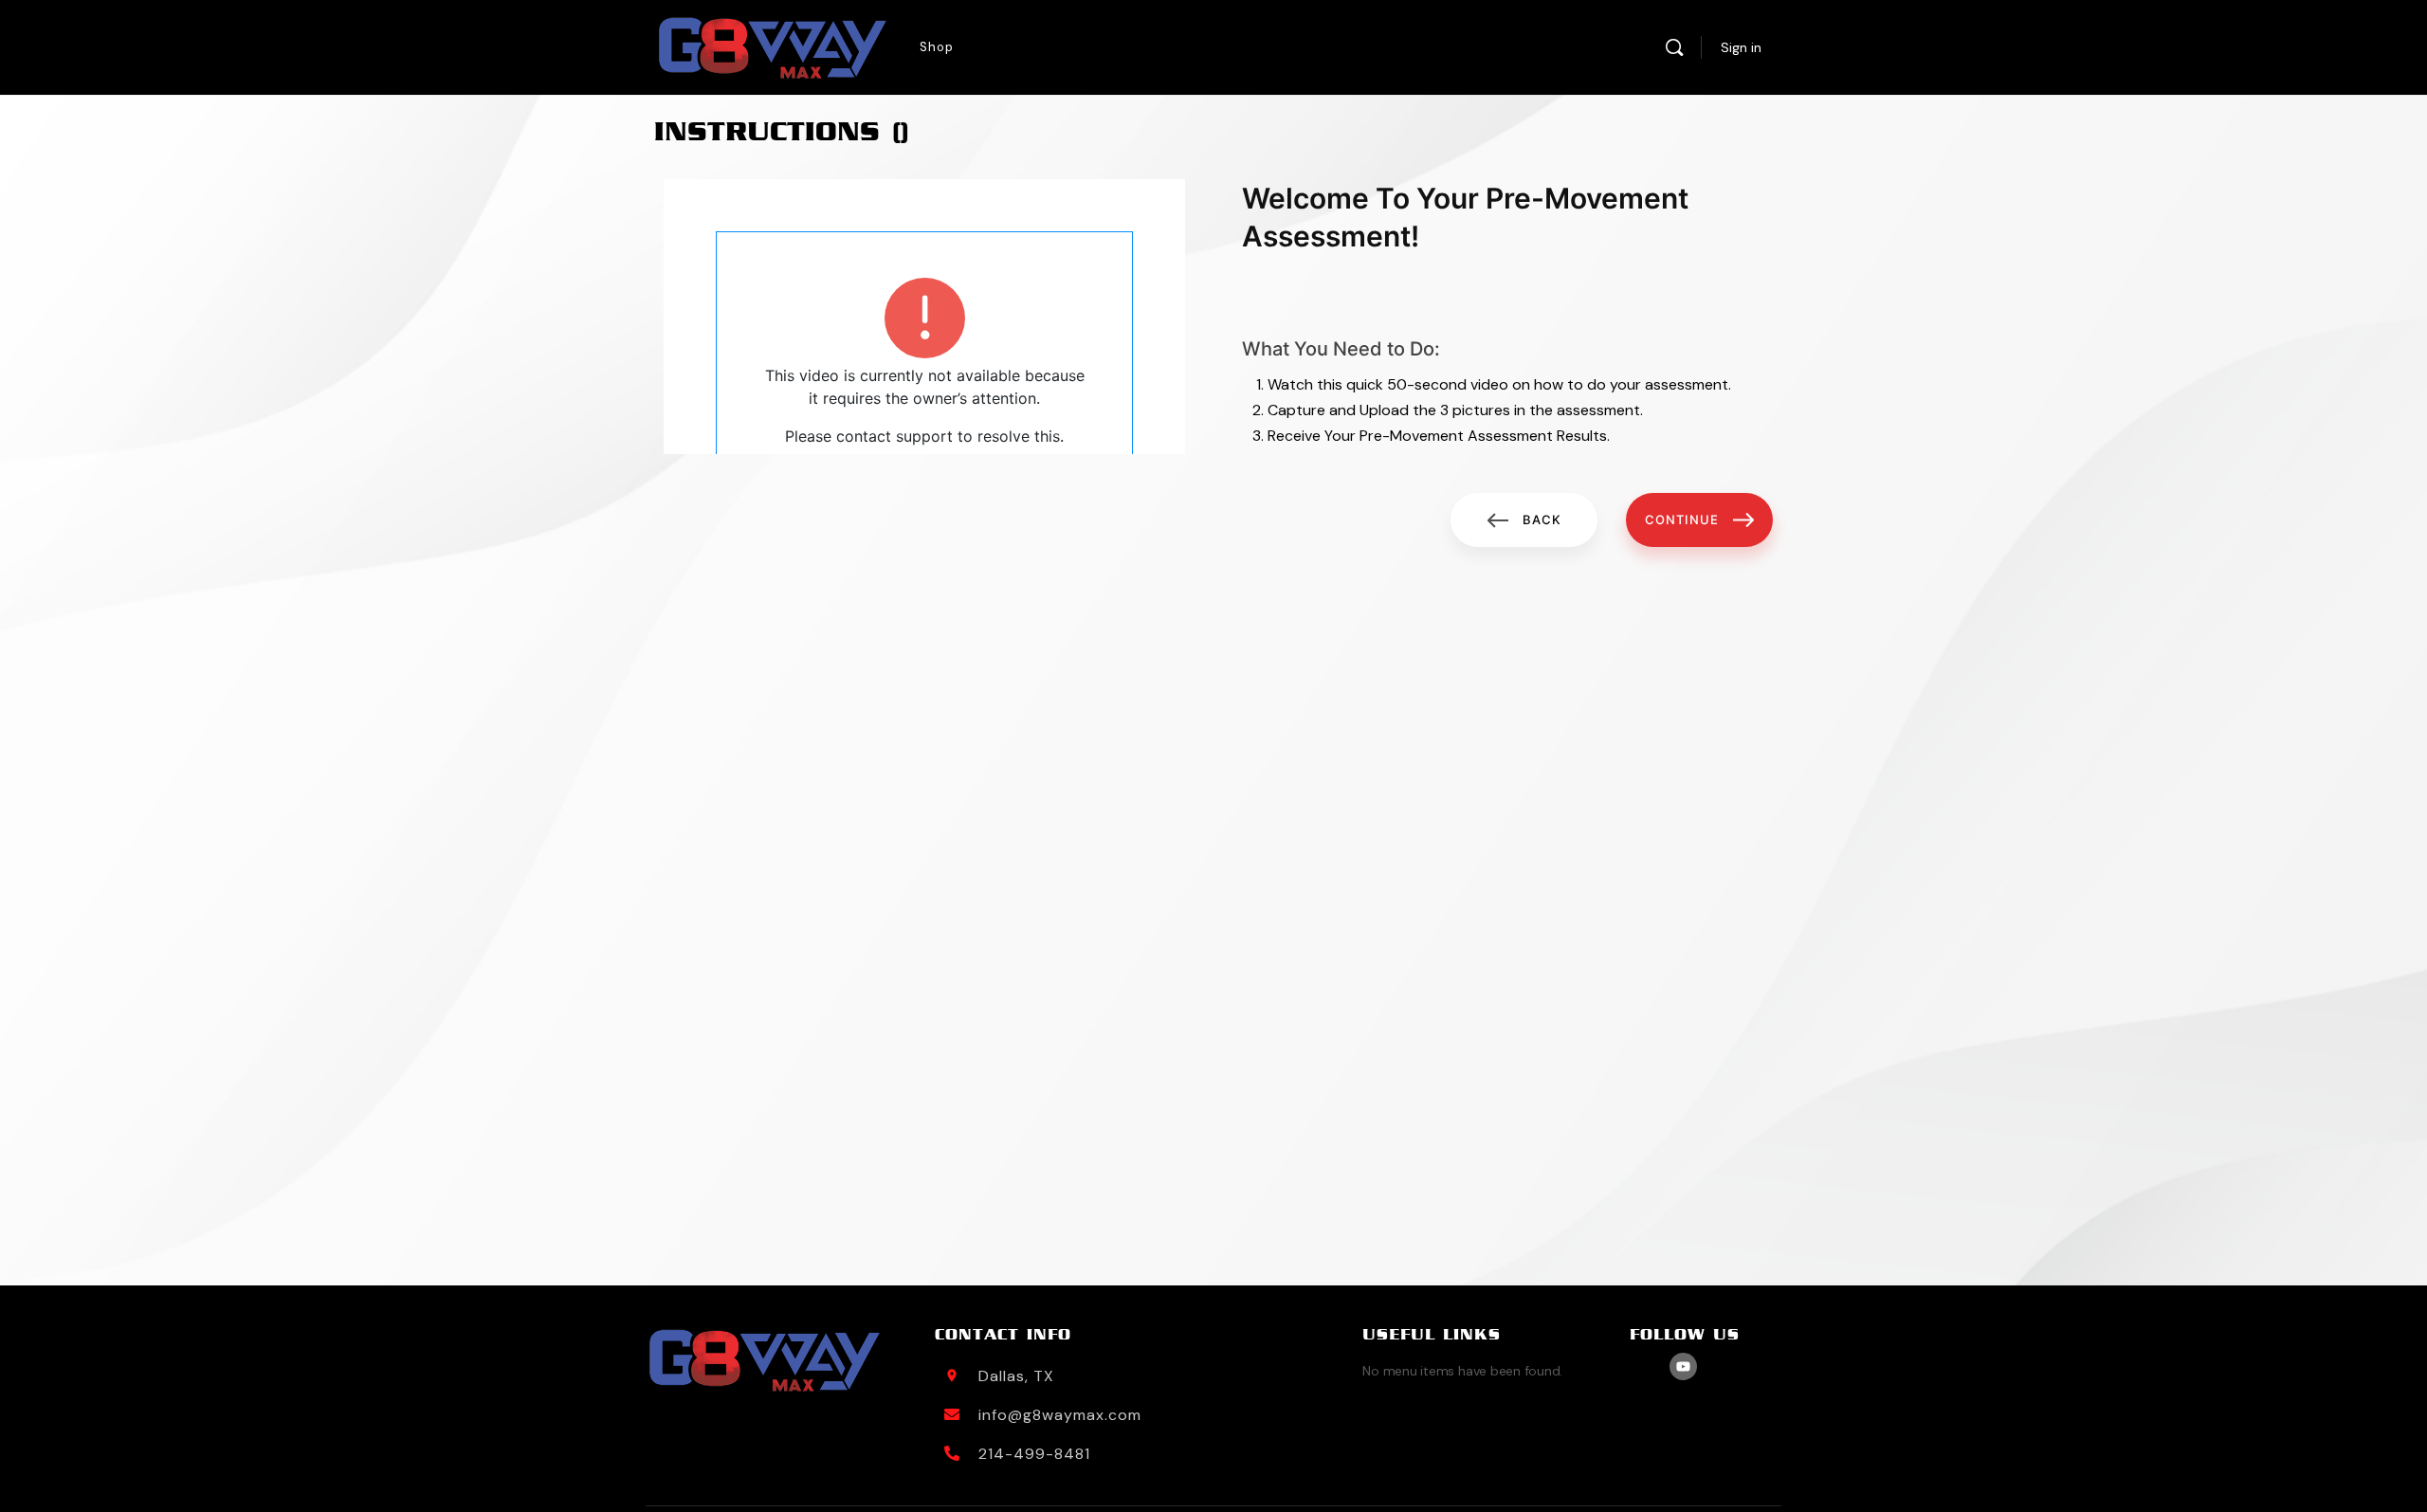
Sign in (1741, 47)
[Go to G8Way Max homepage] (773, 48)
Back (1542, 519)
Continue (1682, 519)
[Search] (1674, 47)
